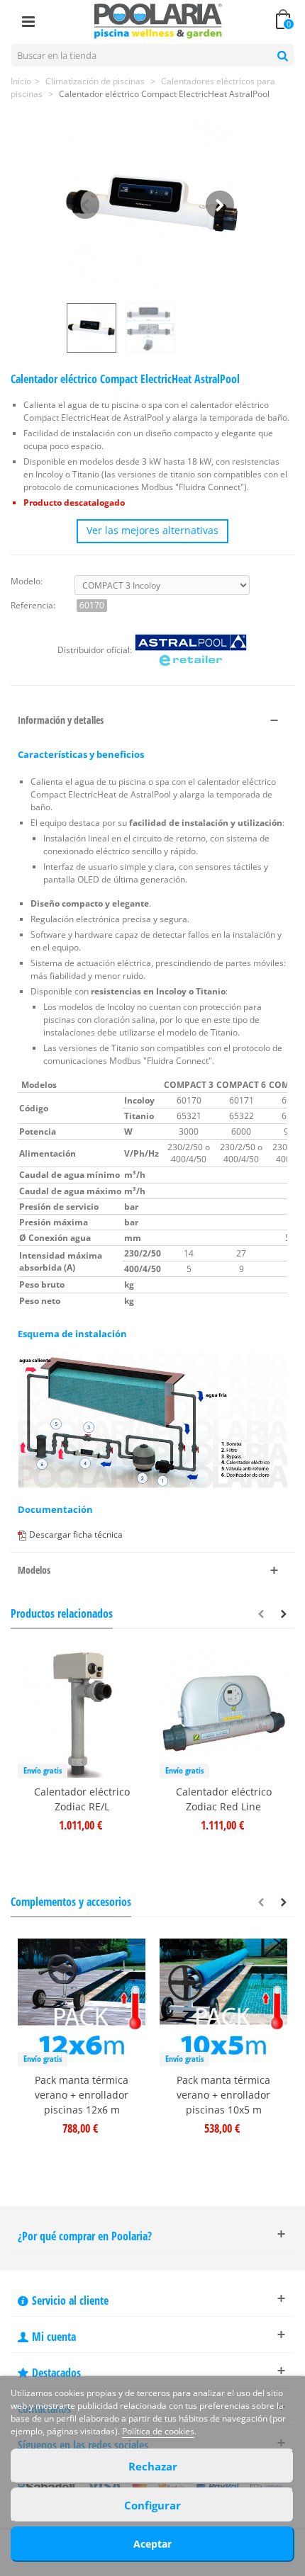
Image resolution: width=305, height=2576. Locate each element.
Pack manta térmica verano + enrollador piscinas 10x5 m (223, 2095)
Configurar (152, 2505)
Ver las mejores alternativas (152, 530)
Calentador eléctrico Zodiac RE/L (82, 1799)
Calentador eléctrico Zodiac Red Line (224, 1799)
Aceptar (152, 2544)
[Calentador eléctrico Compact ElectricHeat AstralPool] (152, 205)
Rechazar (153, 2466)
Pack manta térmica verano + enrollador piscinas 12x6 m (82, 2095)
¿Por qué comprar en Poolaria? (85, 2236)
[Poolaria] (158, 20)
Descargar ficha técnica (76, 1534)
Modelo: (27, 581)
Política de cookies (158, 2431)
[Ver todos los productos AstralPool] (191, 650)
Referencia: (33, 605)
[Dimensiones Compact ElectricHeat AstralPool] (152, 328)
